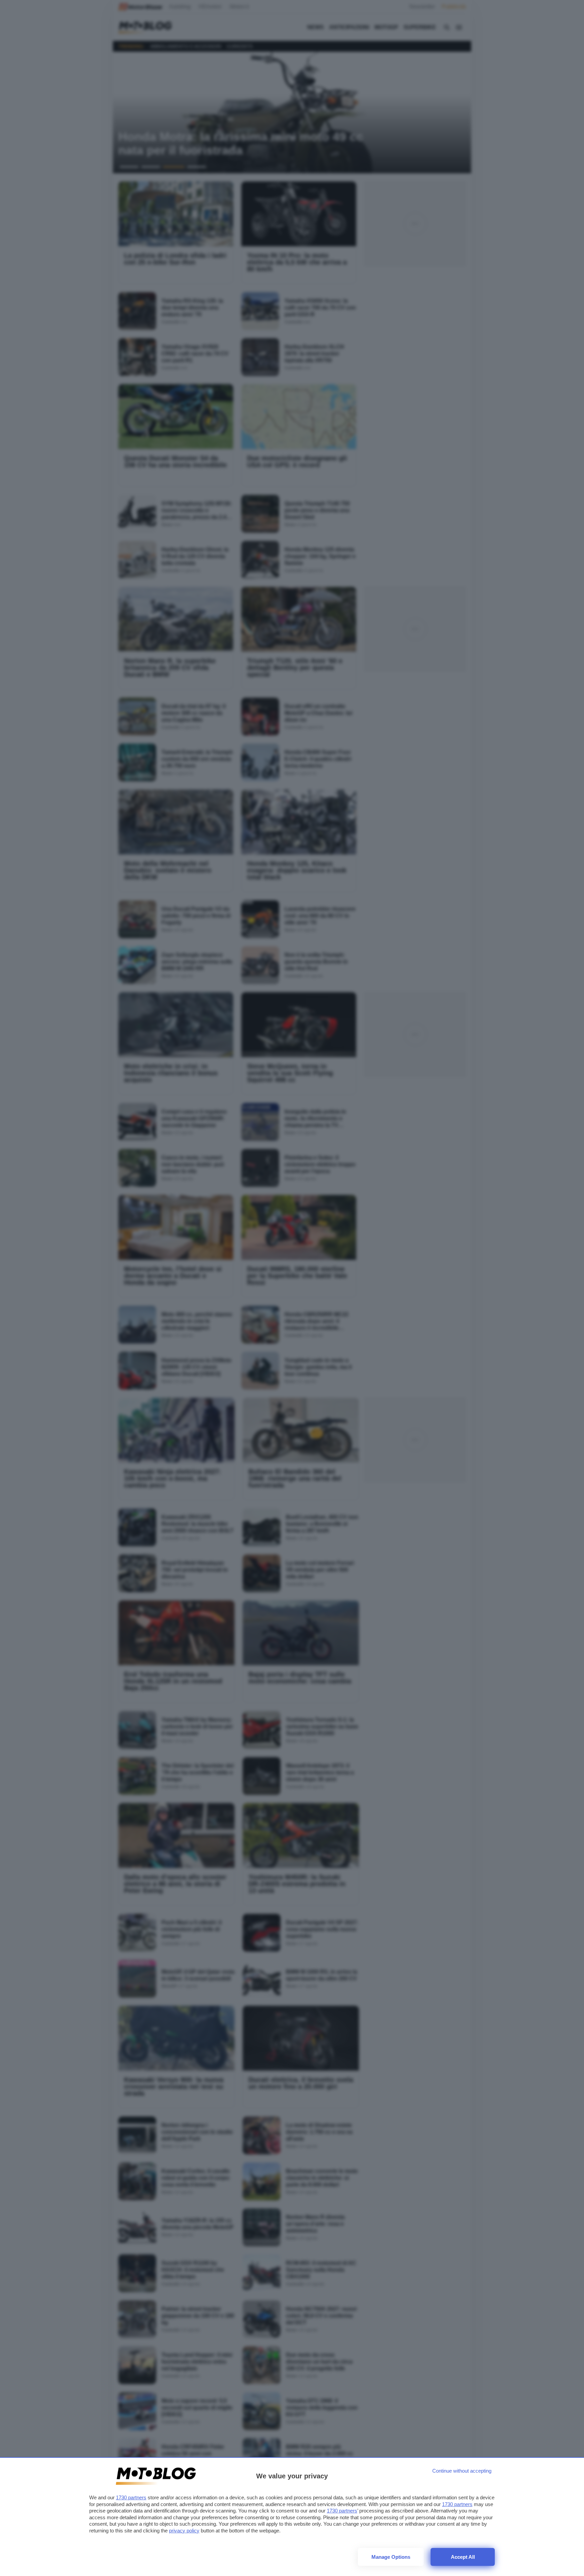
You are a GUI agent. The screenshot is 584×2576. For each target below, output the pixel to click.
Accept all (463, 2557)
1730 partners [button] (131, 2497)
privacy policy (184, 2531)
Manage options (391, 2557)
